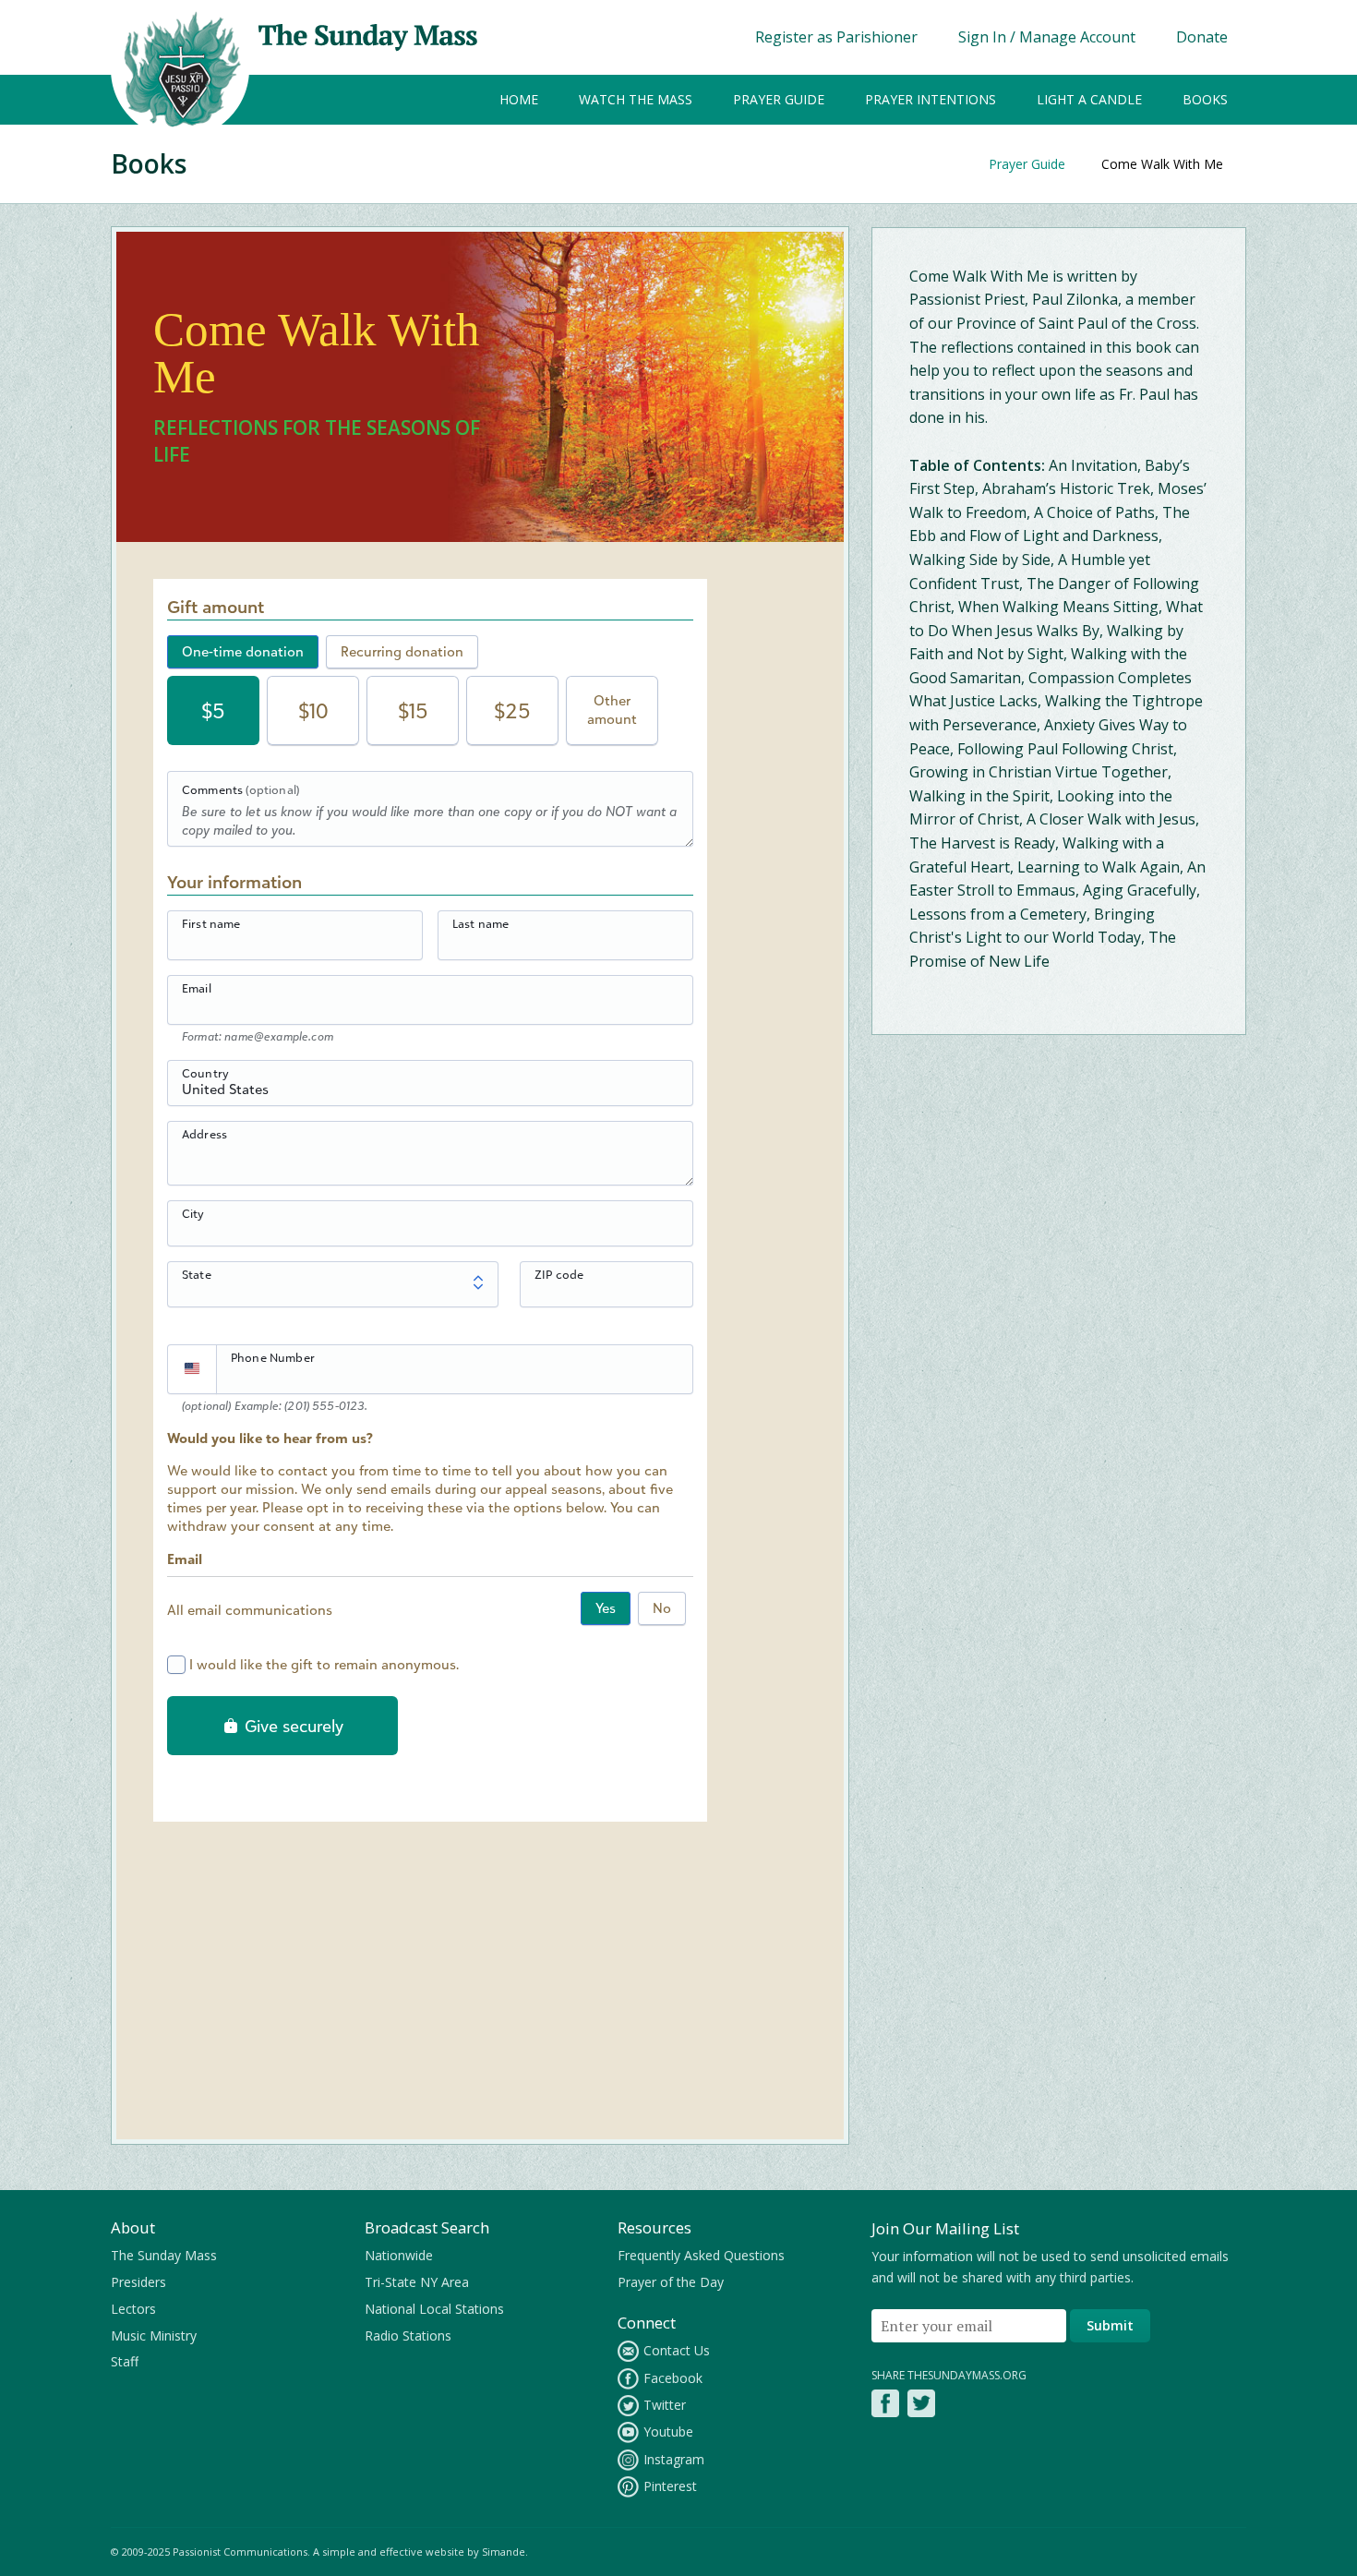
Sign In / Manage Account (1047, 37)
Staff (125, 2361)
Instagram (674, 2459)
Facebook (673, 2378)
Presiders (138, 2282)
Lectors (133, 2309)
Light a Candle (1089, 99)
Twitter (665, 2405)
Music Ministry (154, 2335)
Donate (1202, 37)
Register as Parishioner (836, 37)
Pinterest (670, 2486)
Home (519, 99)
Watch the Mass (636, 99)
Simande (504, 2552)
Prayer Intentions (931, 99)
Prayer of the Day (671, 2282)
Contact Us (677, 2350)
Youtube (668, 2432)
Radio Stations (408, 2335)
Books (1205, 99)
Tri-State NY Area (417, 2282)
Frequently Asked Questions (701, 2255)
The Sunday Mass (164, 2255)
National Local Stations (434, 2309)
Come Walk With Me (1162, 164)
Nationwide (399, 2255)
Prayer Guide (779, 99)
